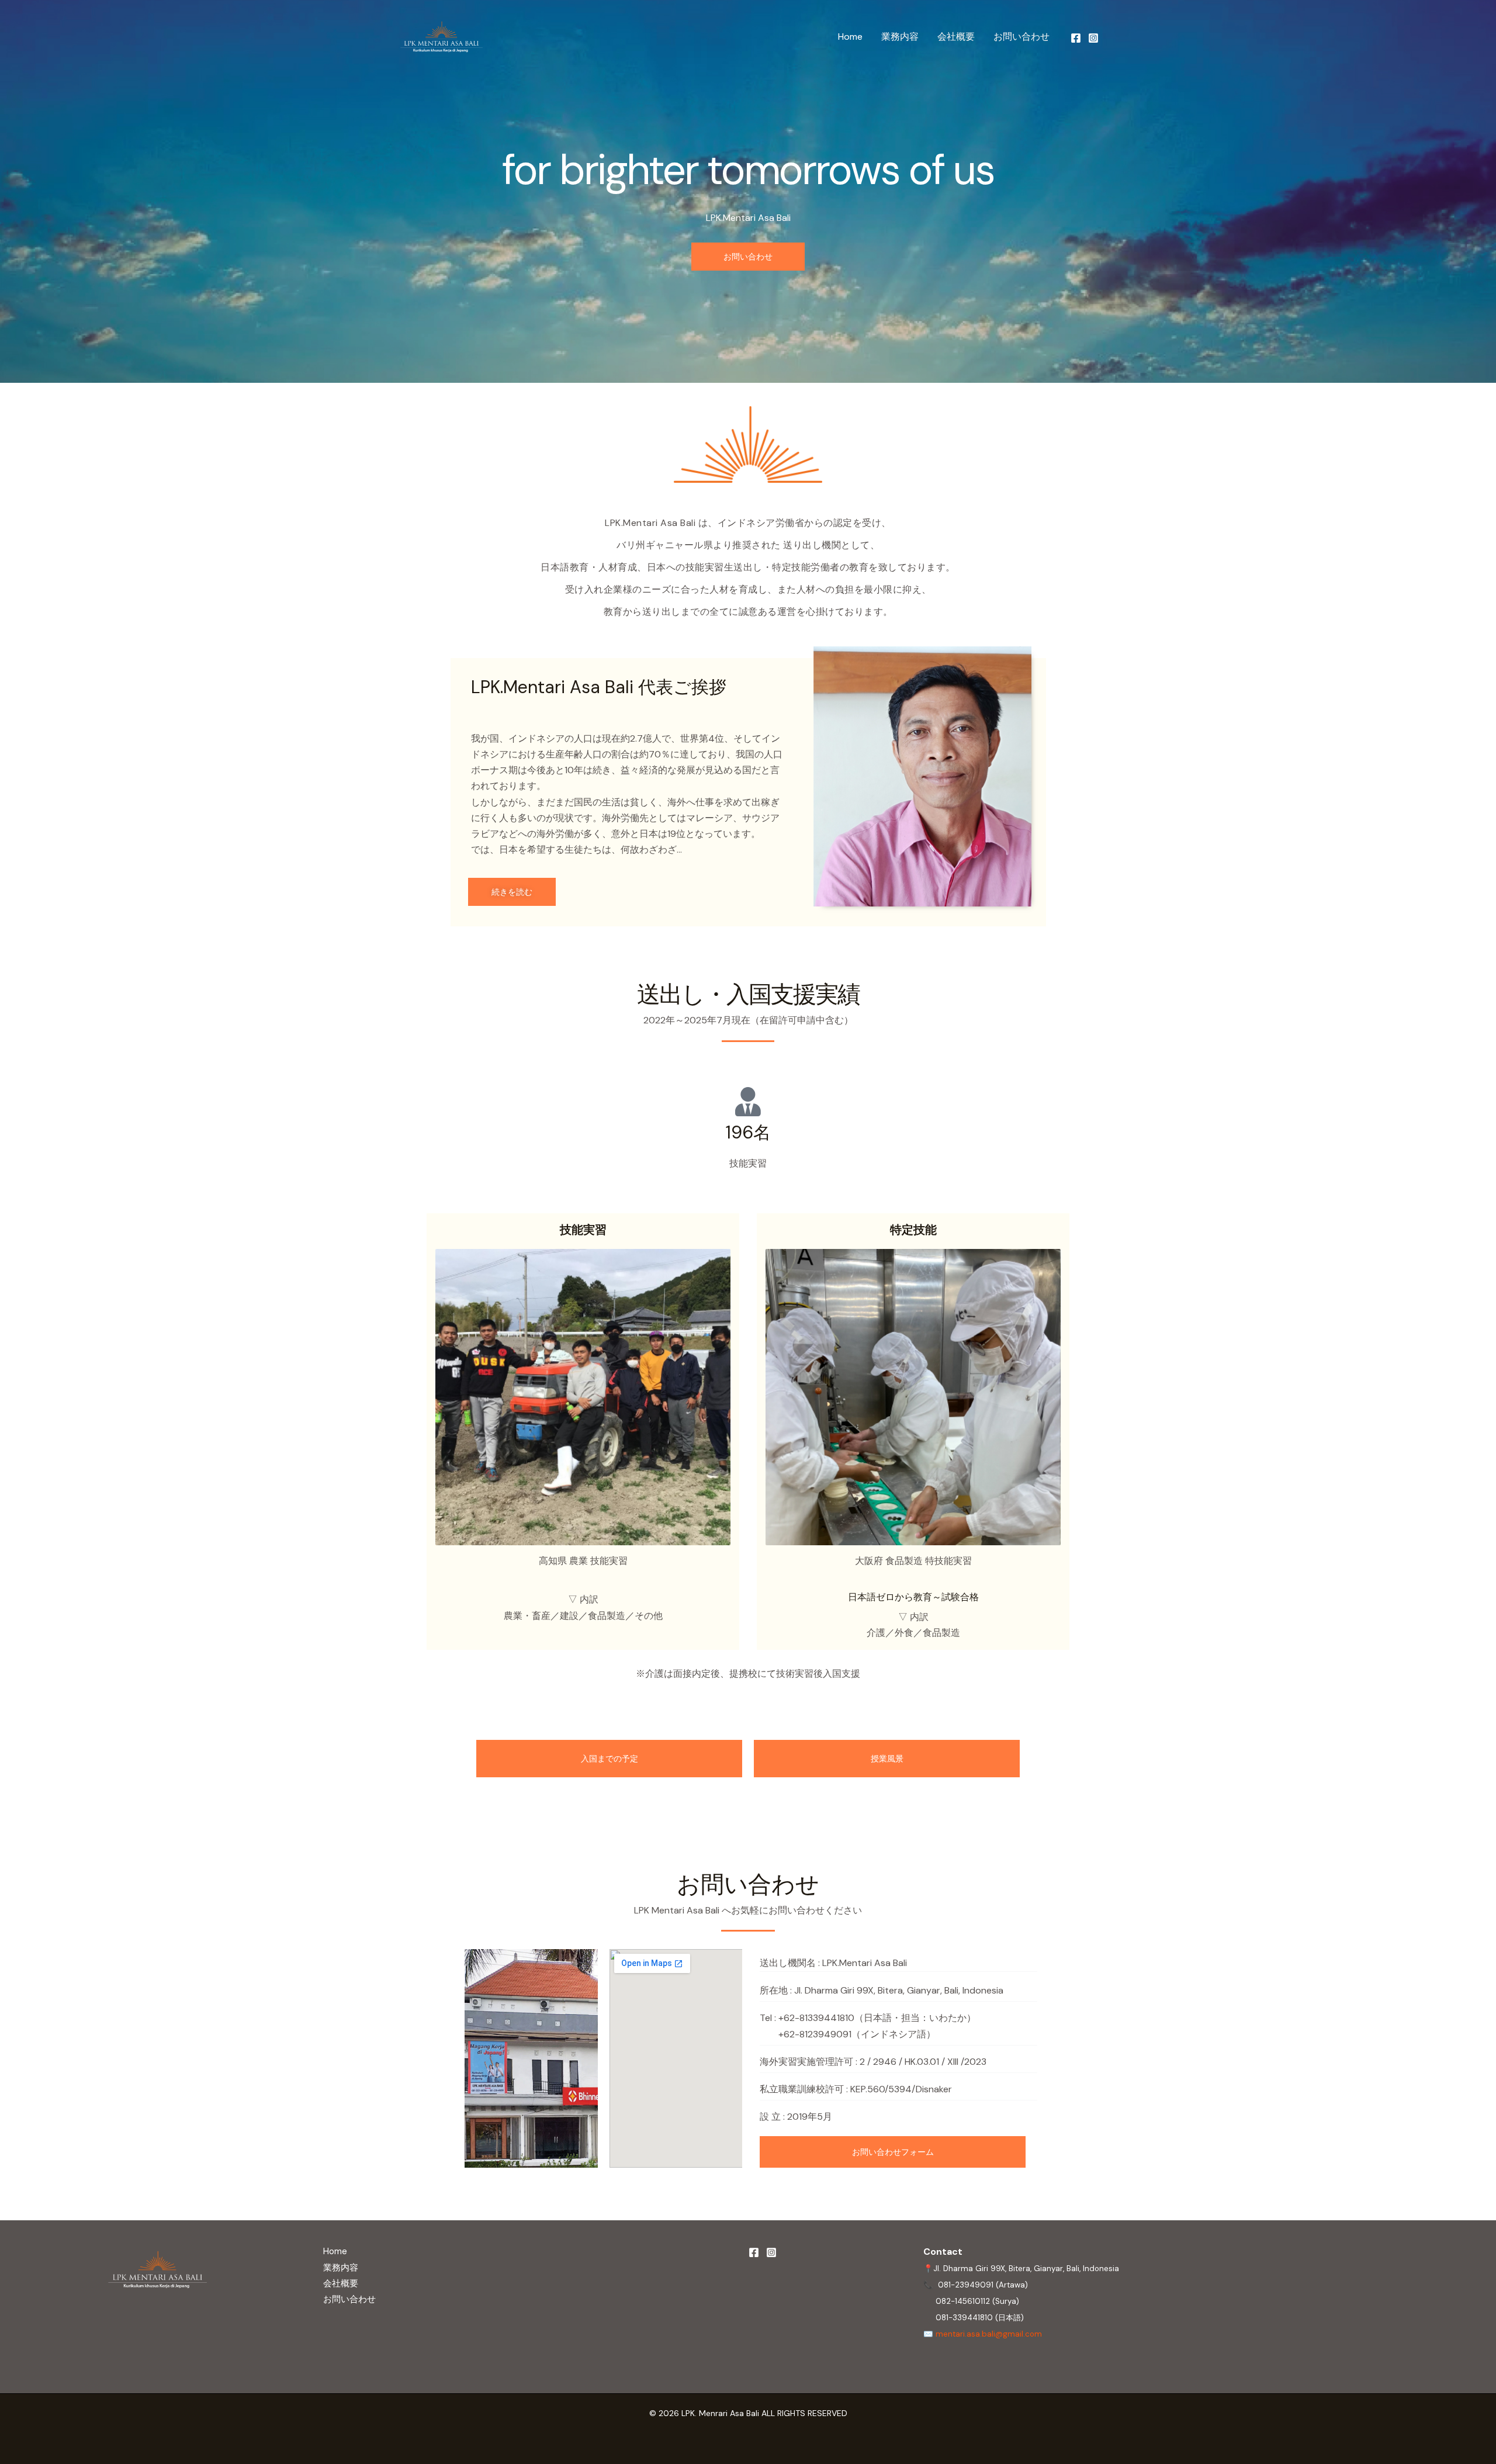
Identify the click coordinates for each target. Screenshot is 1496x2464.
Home (850, 37)
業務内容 (900, 37)
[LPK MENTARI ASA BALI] (441, 37)
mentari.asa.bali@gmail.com (989, 2334)
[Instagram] (1093, 38)
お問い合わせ (1021, 37)
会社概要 (956, 37)
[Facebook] (1076, 38)
